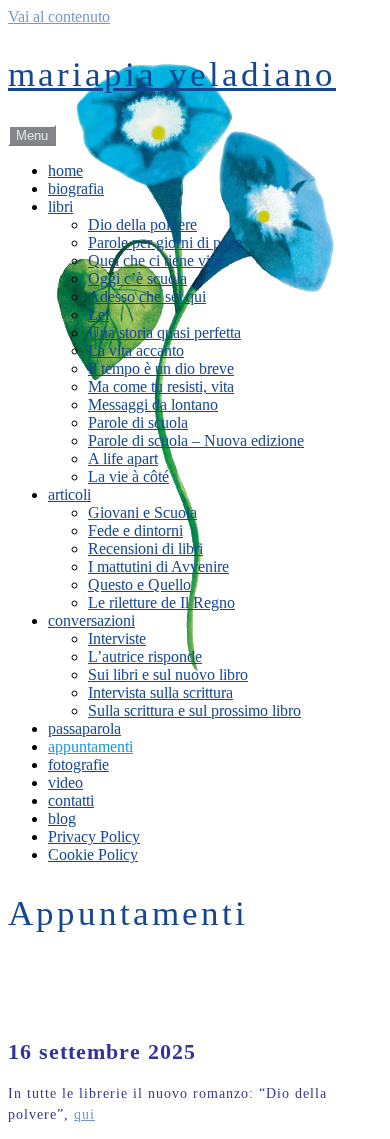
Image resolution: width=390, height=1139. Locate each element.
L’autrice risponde (145, 656)
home (65, 170)
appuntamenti (90, 746)
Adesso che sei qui (147, 296)
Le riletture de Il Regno (161, 602)
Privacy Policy (94, 836)
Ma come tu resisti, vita (161, 386)
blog (62, 818)
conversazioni (91, 620)
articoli (69, 494)
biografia (76, 188)
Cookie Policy (93, 854)
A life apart (123, 458)
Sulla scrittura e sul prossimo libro (194, 710)
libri (60, 206)
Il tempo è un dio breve (161, 368)
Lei (98, 314)
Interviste (117, 638)
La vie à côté (128, 476)
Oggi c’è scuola (137, 278)
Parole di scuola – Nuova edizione (196, 440)
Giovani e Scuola (142, 512)
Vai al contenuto (59, 16)
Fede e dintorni (135, 530)
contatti (71, 800)
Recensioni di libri (145, 548)
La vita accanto (136, 350)
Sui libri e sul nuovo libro (168, 674)
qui (84, 1114)
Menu (32, 135)
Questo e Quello (139, 584)
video (65, 782)
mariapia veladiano (172, 74)
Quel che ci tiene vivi (155, 260)
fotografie (78, 764)
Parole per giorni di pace (165, 242)
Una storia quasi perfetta (164, 332)
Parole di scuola (138, 422)
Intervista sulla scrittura (160, 692)
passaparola (84, 728)
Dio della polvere (142, 224)
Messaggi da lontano (153, 404)
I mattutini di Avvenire (158, 566)
